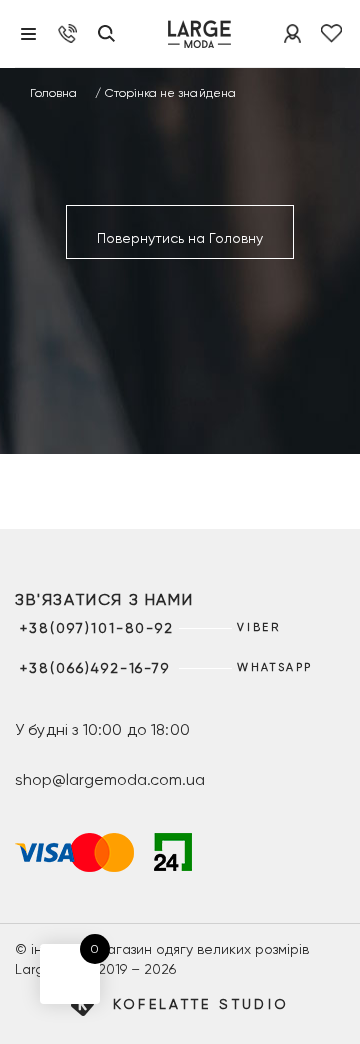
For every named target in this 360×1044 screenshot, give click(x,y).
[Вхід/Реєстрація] (292, 33)
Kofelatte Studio (201, 1004)
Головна (53, 93)
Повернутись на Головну (180, 238)
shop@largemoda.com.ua (110, 779)
